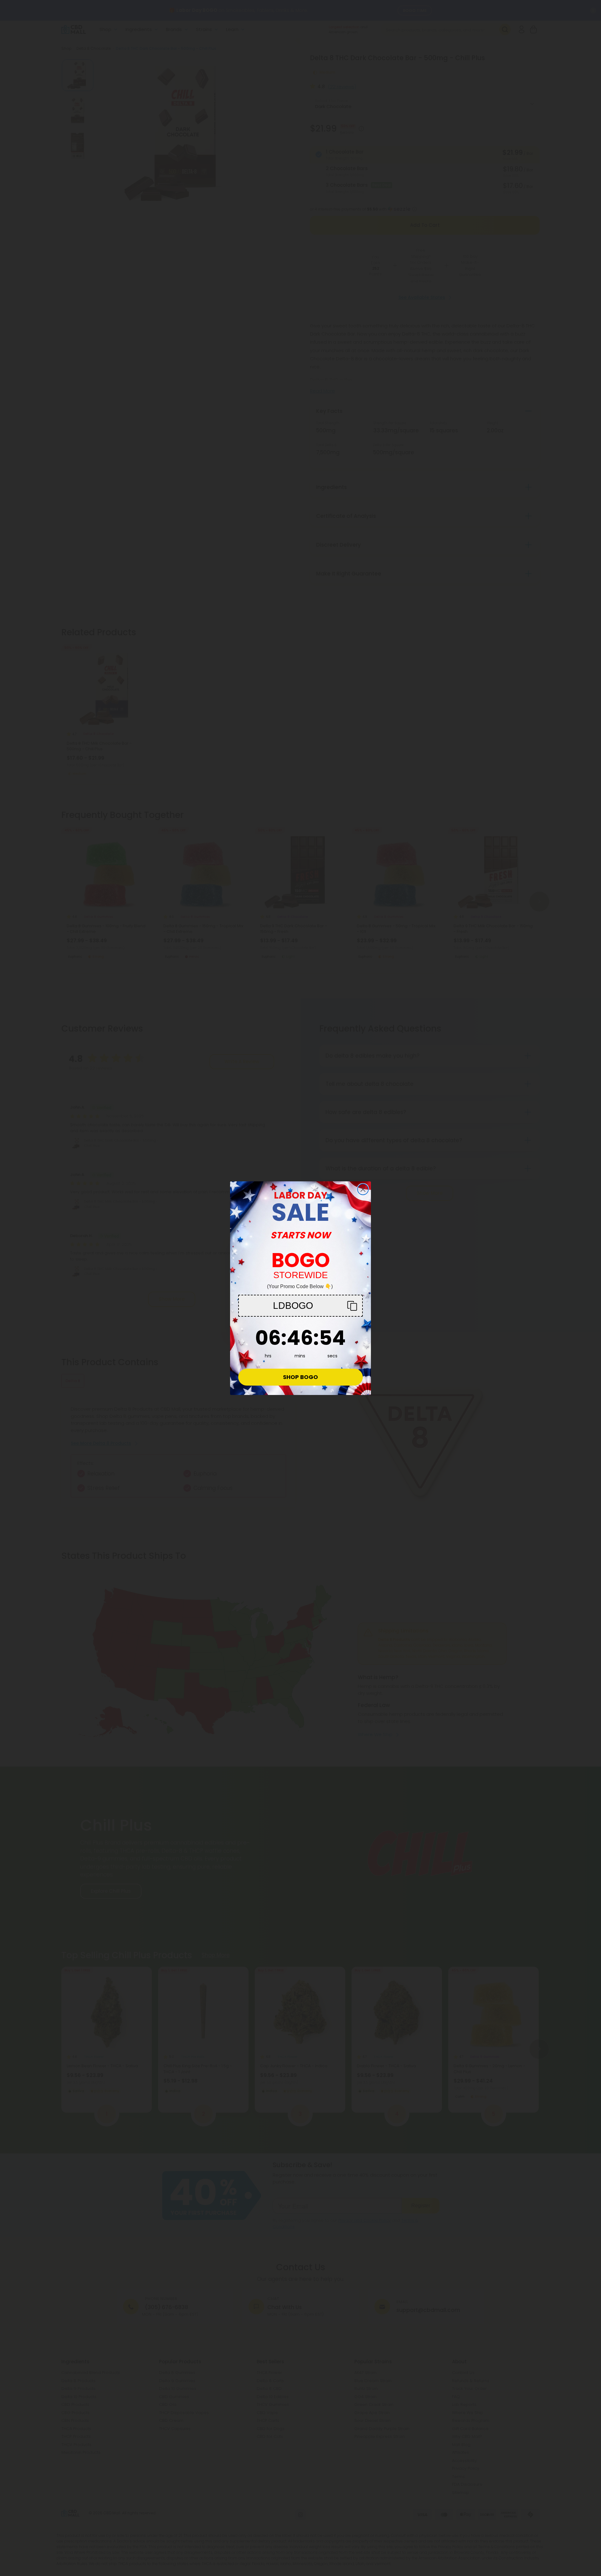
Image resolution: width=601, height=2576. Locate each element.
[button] (300, 1306)
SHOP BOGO (300, 1377)
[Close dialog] (363, 1189)
